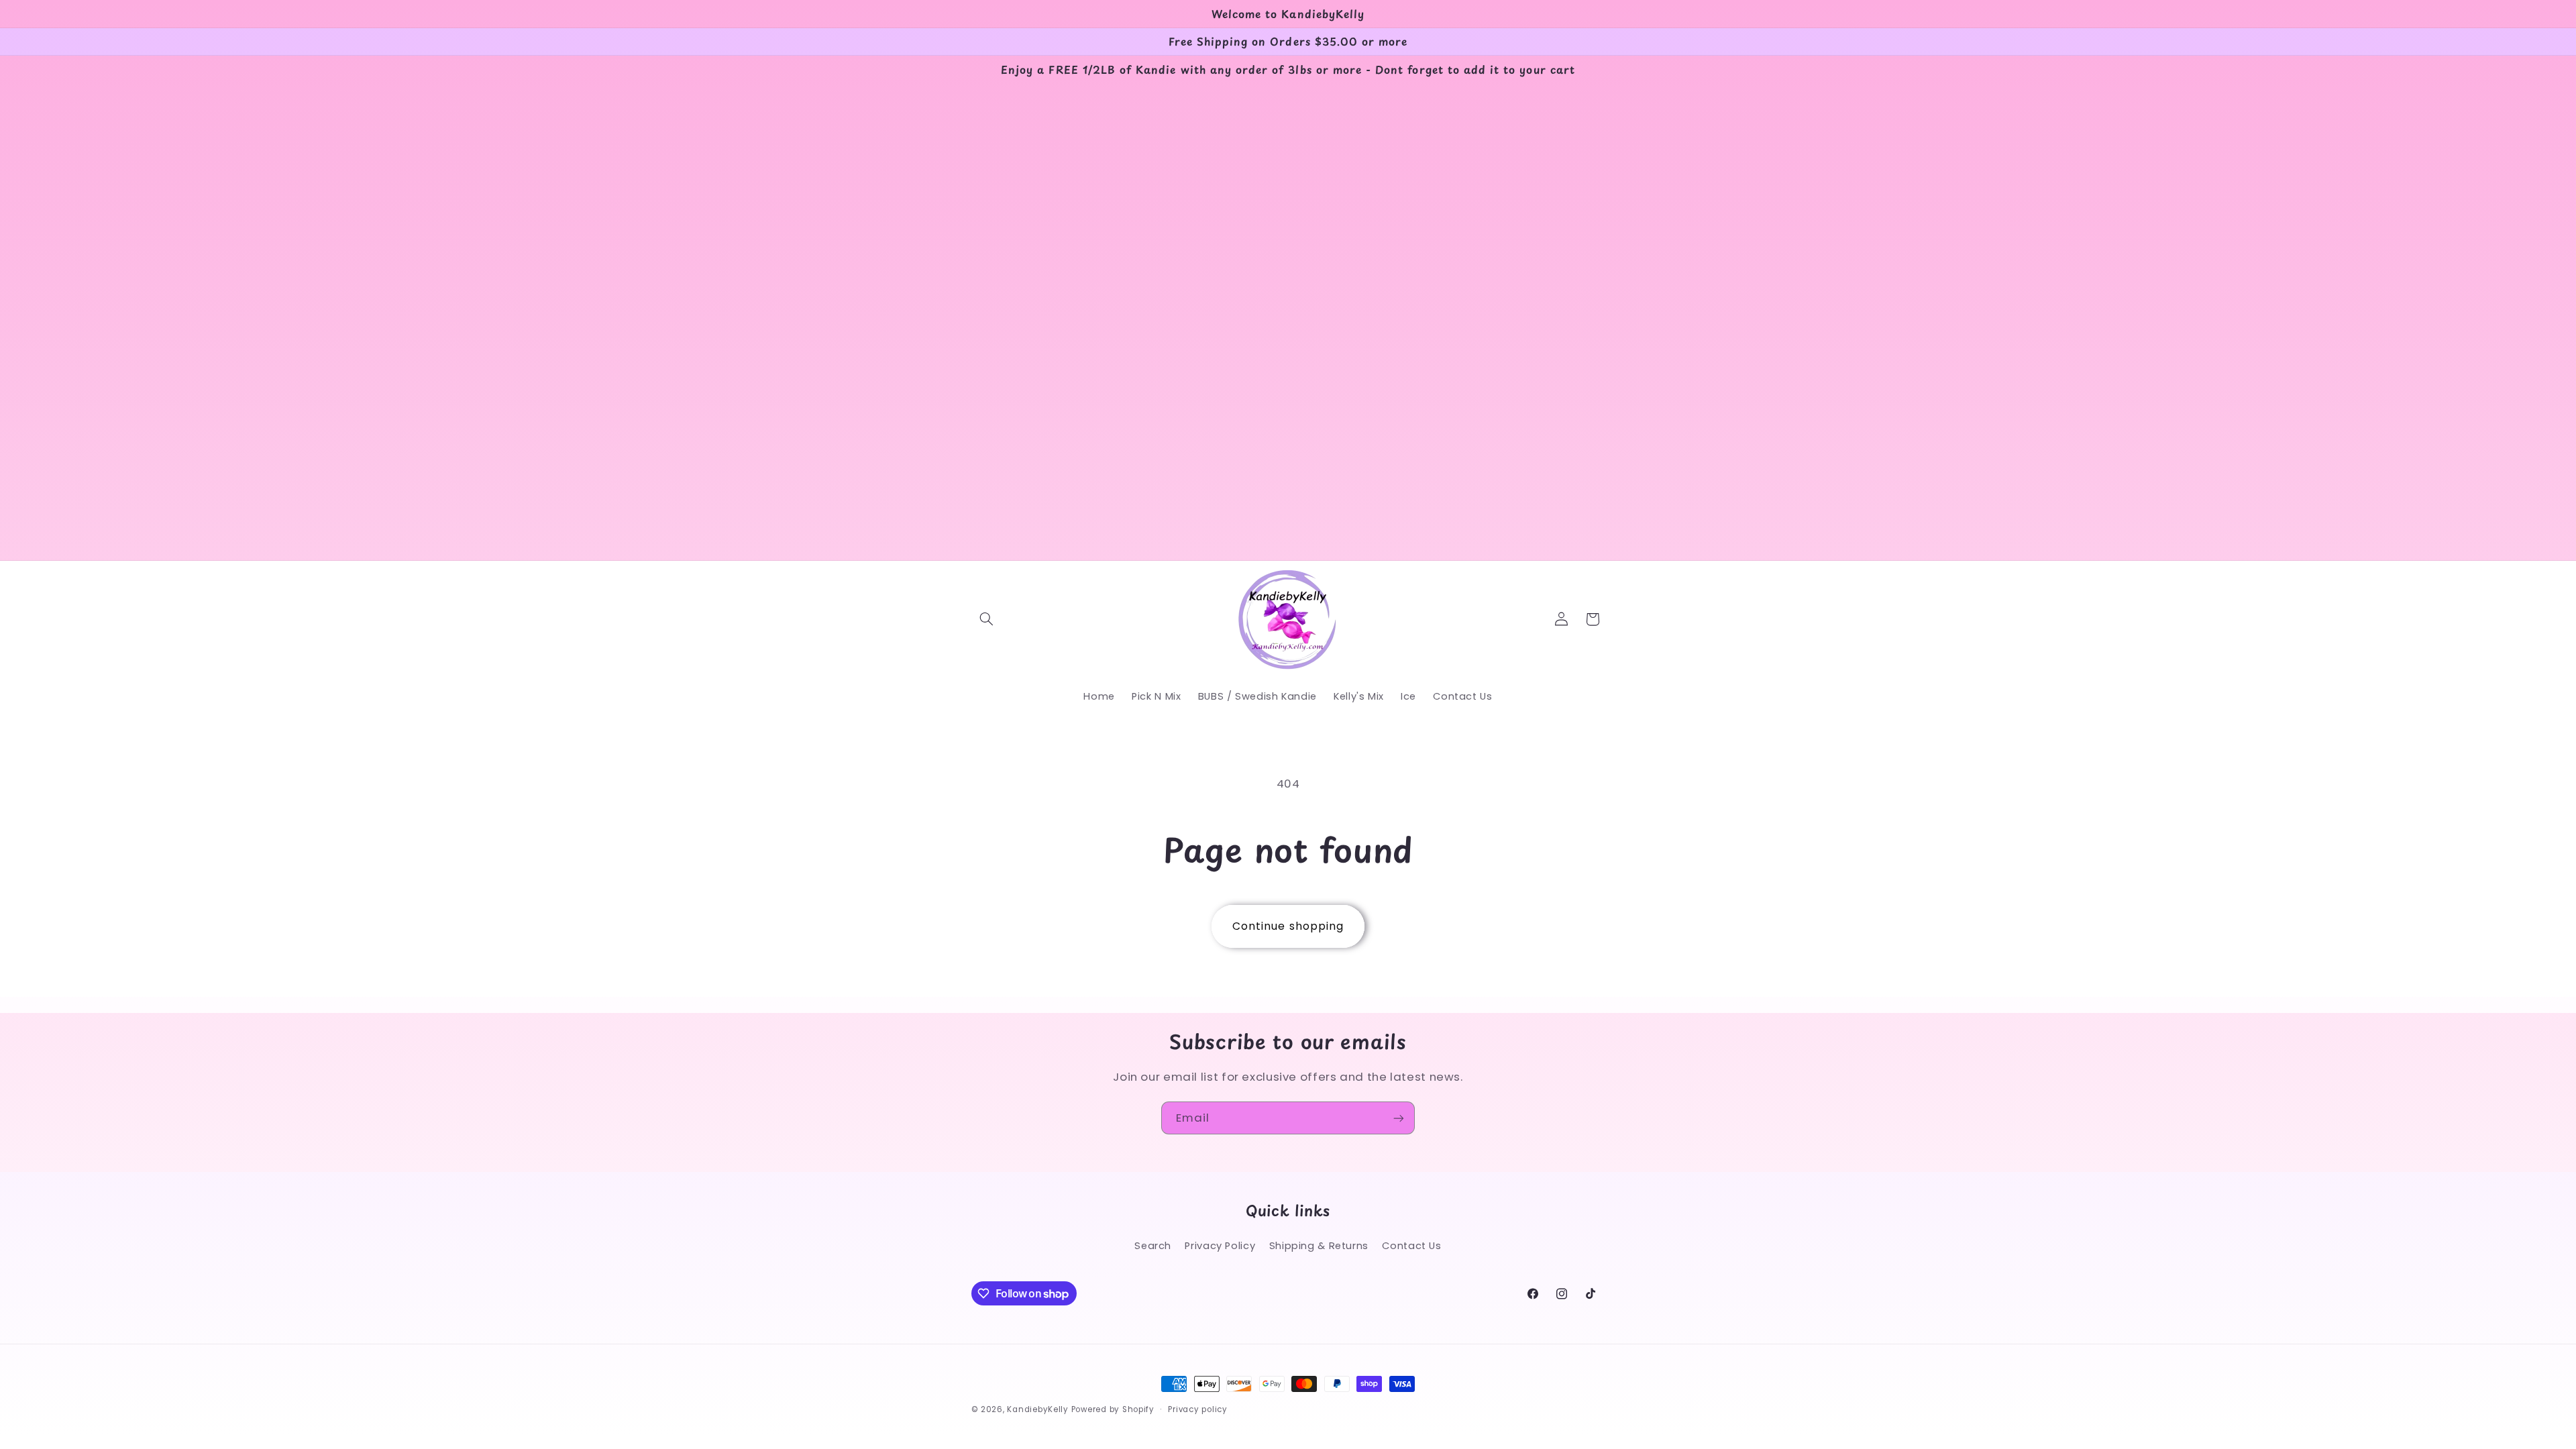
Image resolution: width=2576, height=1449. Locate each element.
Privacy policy (1197, 1409)
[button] (987, 619)
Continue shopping (1288, 926)
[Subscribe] (1399, 1118)
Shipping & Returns (1319, 1246)
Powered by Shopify (1113, 1409)
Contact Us (1411, 1246)
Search (1153, 1246)
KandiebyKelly (1038, 1409)
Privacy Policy (1220, 1246)
